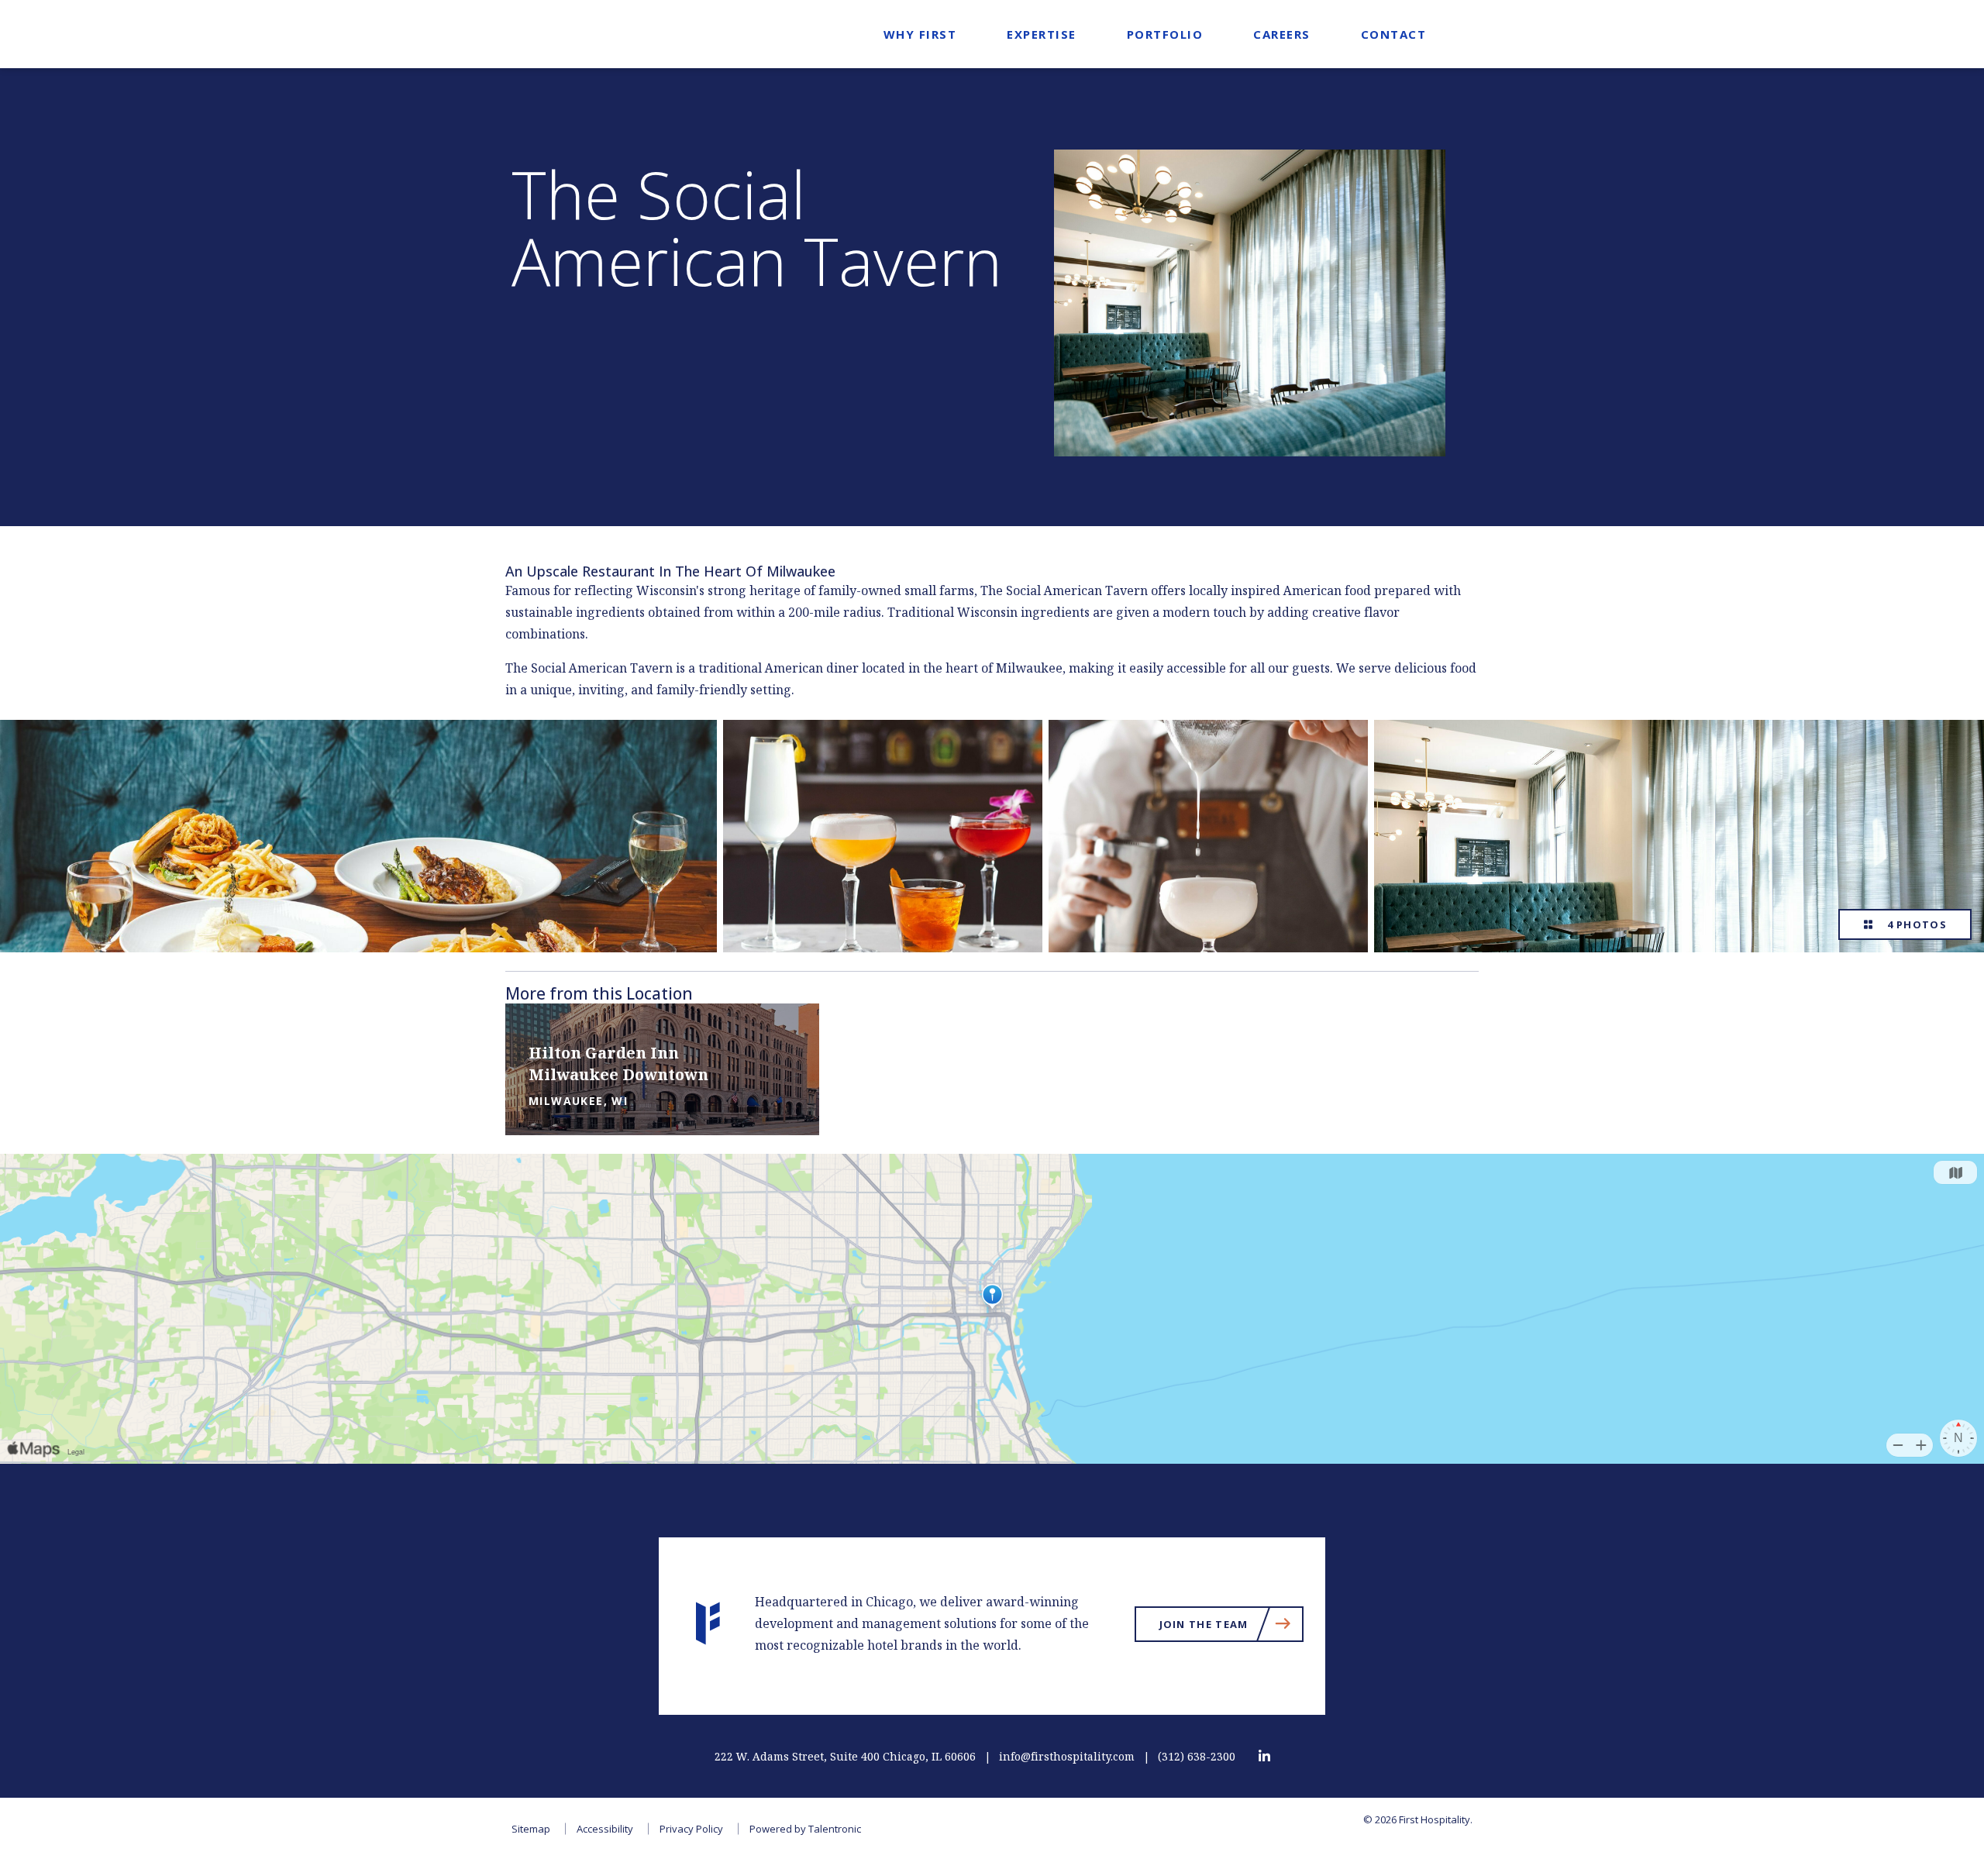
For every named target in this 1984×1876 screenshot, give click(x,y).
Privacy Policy (691, 1829)
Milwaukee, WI (578, 1101)
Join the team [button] (1232, 1627)
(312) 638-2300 (1197, 1757)
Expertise (1042, 34)
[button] (777, 1079)
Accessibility (605, 1829)
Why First (920, 34)
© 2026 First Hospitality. (1418, 1819)
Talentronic (835, 1829)
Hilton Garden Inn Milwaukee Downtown (618, 1065)
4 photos (1913, 924)
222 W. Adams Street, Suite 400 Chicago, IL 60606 (845, 1757)
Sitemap (531, 1829)
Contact (1394, 34)
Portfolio (1165, 34)
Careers (1282, 34)
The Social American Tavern (757, 228)
